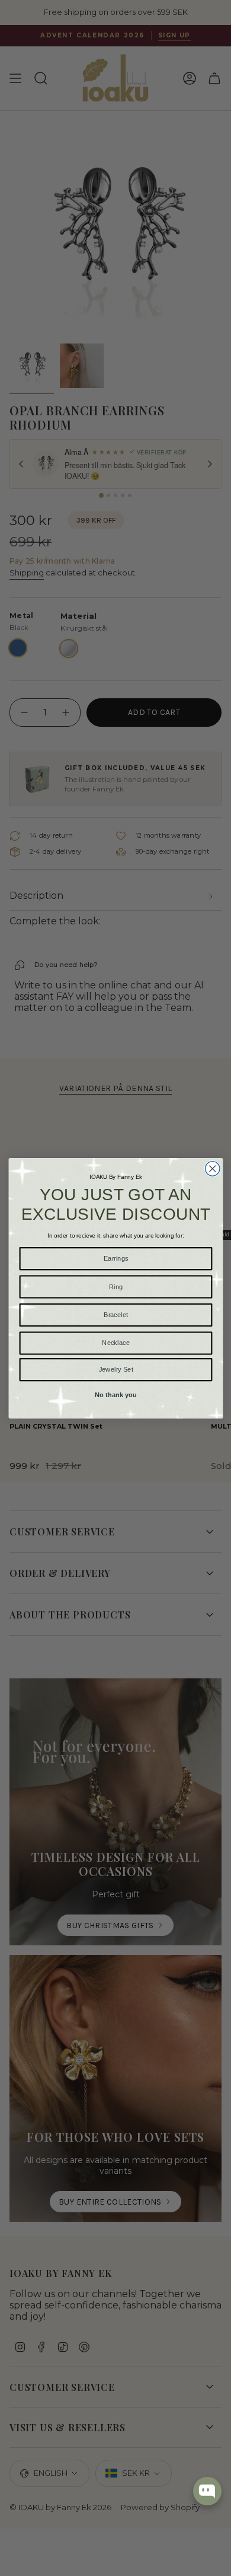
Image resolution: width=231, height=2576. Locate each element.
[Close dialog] (212, 1168)
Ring (115, 1286)
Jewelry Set (115, 1369)
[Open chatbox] (207, 2491)
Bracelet (115, 1314)
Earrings (115, 1258)
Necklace (116, 1343)
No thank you (115, 1394)
